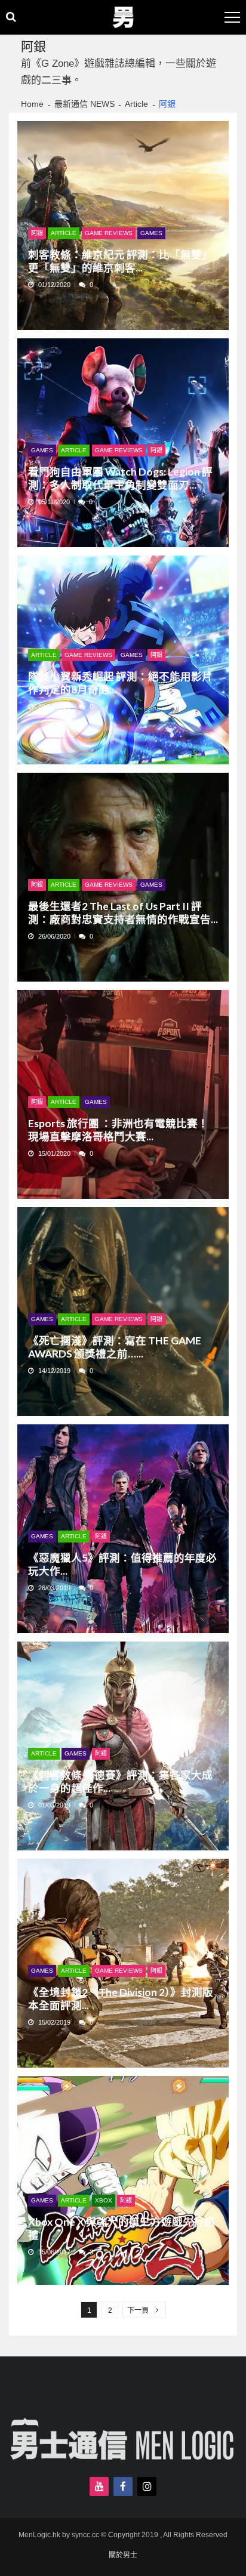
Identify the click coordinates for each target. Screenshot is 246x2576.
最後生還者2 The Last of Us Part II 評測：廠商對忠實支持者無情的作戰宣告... (123, 913)
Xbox (104, 2200)
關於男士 (123, 2555)
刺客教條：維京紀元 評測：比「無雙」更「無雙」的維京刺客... (120, 261)
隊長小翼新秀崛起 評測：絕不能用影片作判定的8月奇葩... (120, 683)
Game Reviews (109, 233)
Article (64, 233)
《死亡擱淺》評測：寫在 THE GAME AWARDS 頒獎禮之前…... (115, 1347)
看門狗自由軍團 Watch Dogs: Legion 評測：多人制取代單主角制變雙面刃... (120, 478)
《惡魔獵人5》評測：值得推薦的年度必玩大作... (122, 1564)
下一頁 (138, 2310)
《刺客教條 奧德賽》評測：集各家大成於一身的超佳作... (120, 1781)
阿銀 (37, 233)
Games (151, 233)
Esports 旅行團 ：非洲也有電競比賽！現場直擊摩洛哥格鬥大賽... (118, 1130)
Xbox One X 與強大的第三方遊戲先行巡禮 (122, 2228)
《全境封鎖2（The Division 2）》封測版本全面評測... (121, 1999)
